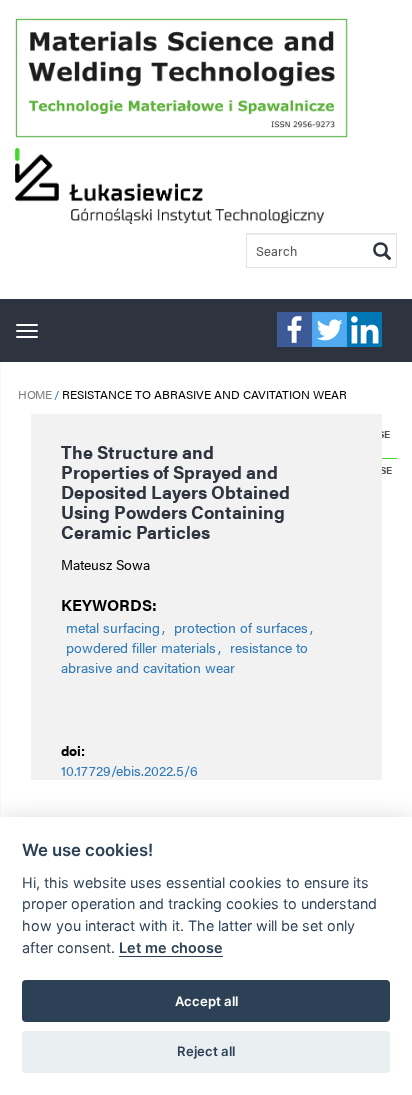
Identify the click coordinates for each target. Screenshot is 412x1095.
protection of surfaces (241, 627)
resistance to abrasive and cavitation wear (184, 657)
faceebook (294, 329)
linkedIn (364, 329)
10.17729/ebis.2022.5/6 (129, 770)
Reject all (206, 1051)
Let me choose (171, 947)
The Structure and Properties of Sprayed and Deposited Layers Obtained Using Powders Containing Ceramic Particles (175, 491)
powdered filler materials (141, 647)
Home (34, 394)
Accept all (206, 1001)
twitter (329, 329)
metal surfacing (113, 627)
